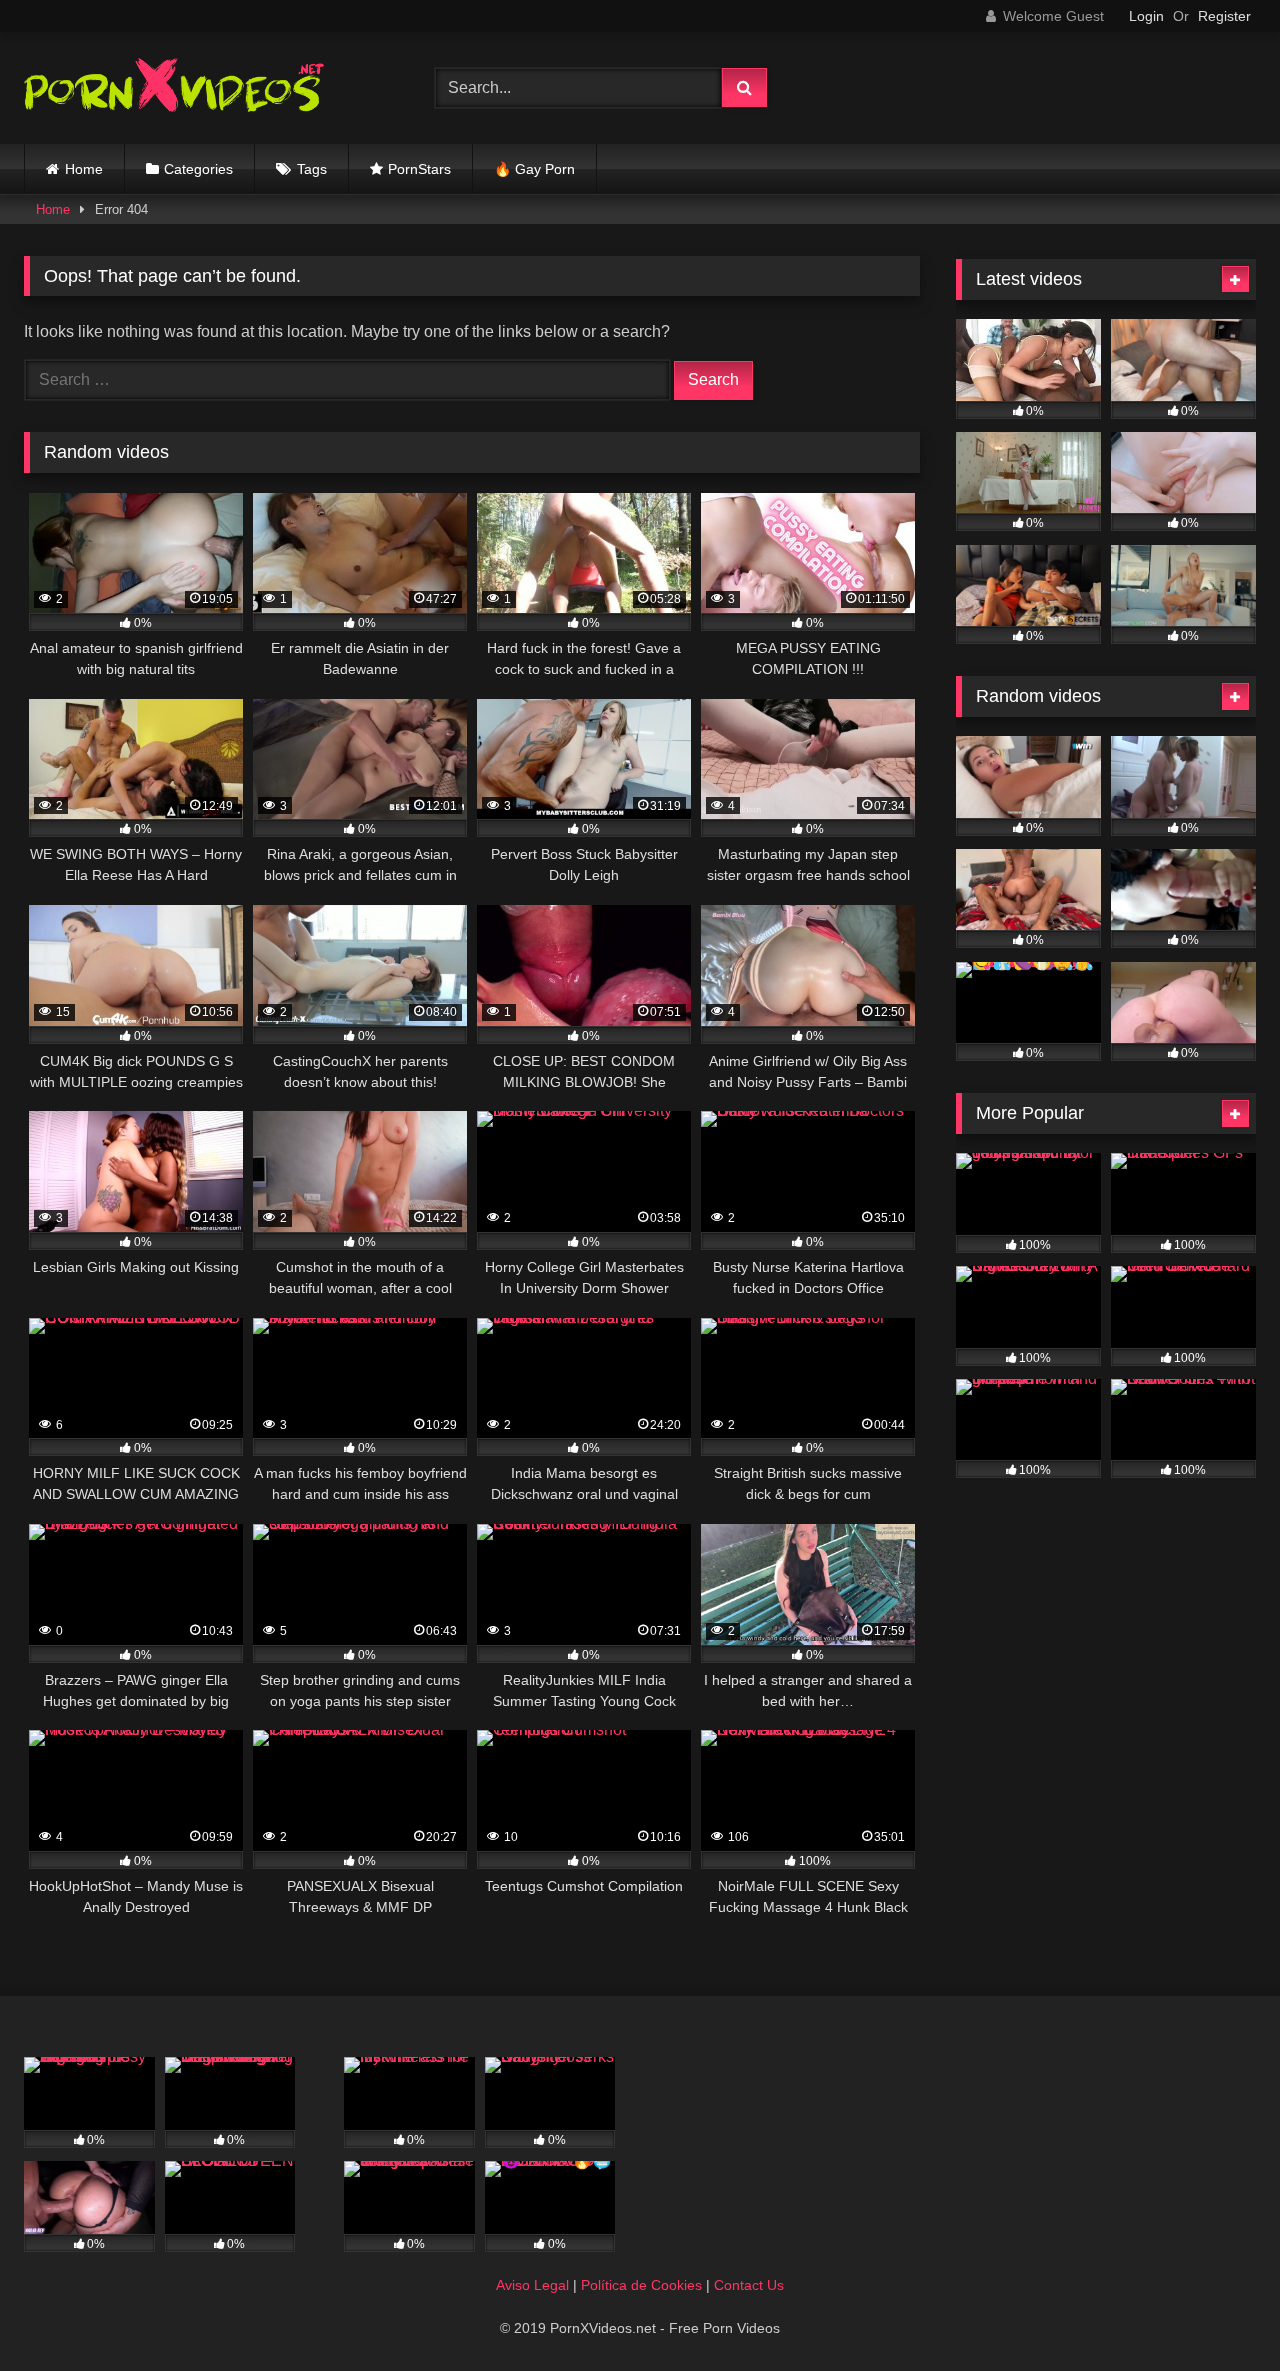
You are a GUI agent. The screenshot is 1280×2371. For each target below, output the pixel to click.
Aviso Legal (532, 2285)
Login (1146, 16)
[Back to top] (1218, 2311)
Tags (312, 169)
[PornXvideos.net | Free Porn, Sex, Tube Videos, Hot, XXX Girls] (174, 88)
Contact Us (749, 2285)
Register (1224, 16)
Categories (198, 169)
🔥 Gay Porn (534, 169)
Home (84, 169)
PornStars (419, 169)
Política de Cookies (641, 2285)
